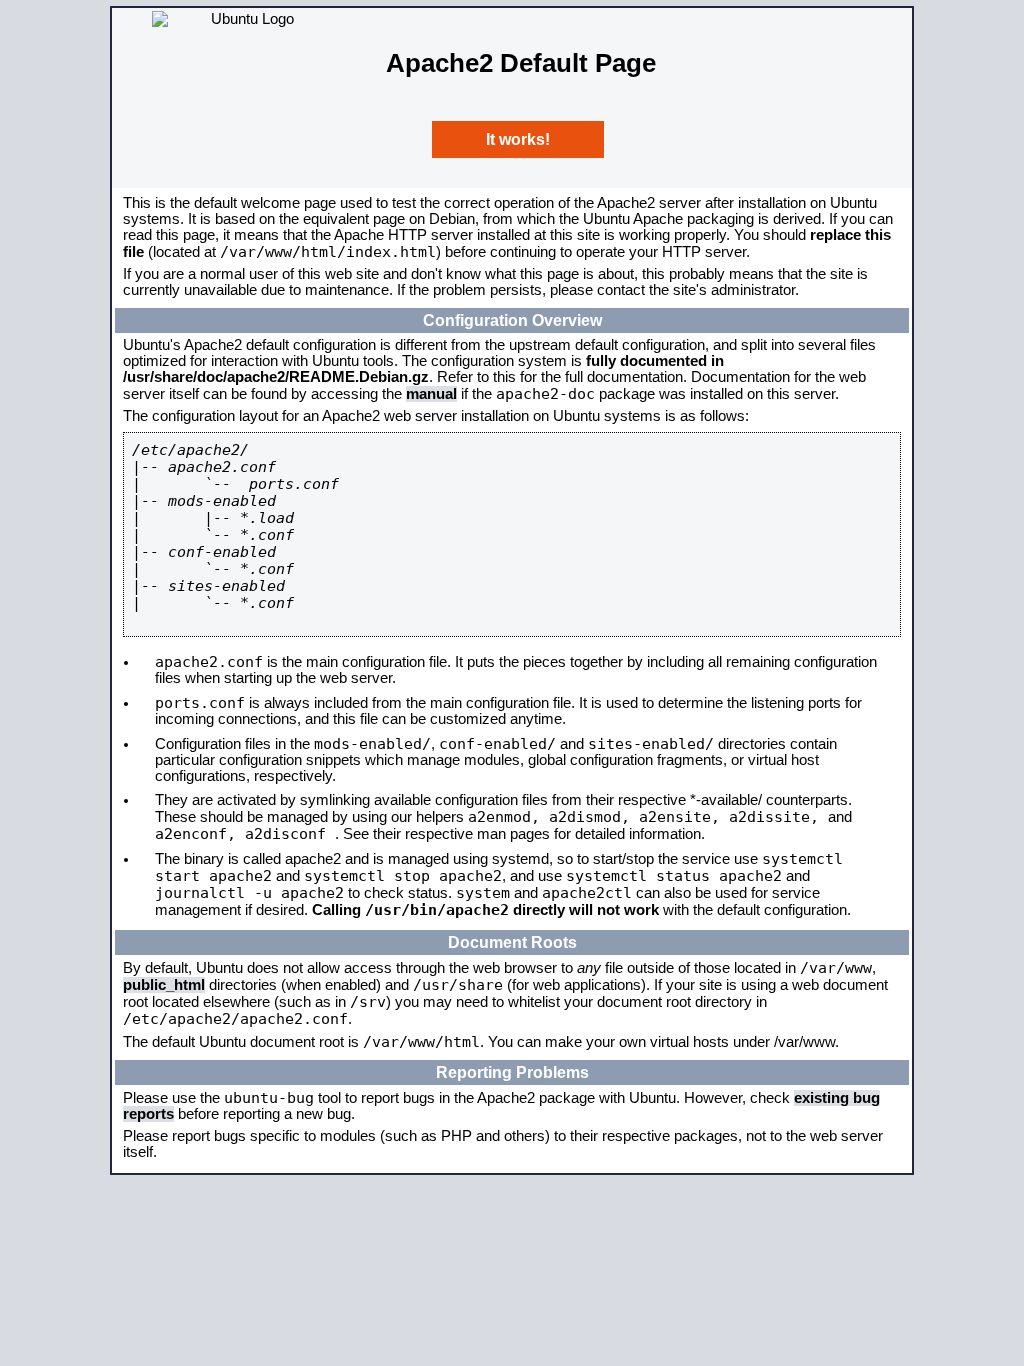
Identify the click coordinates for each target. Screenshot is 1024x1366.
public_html (164, 985)
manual (431, 394)
